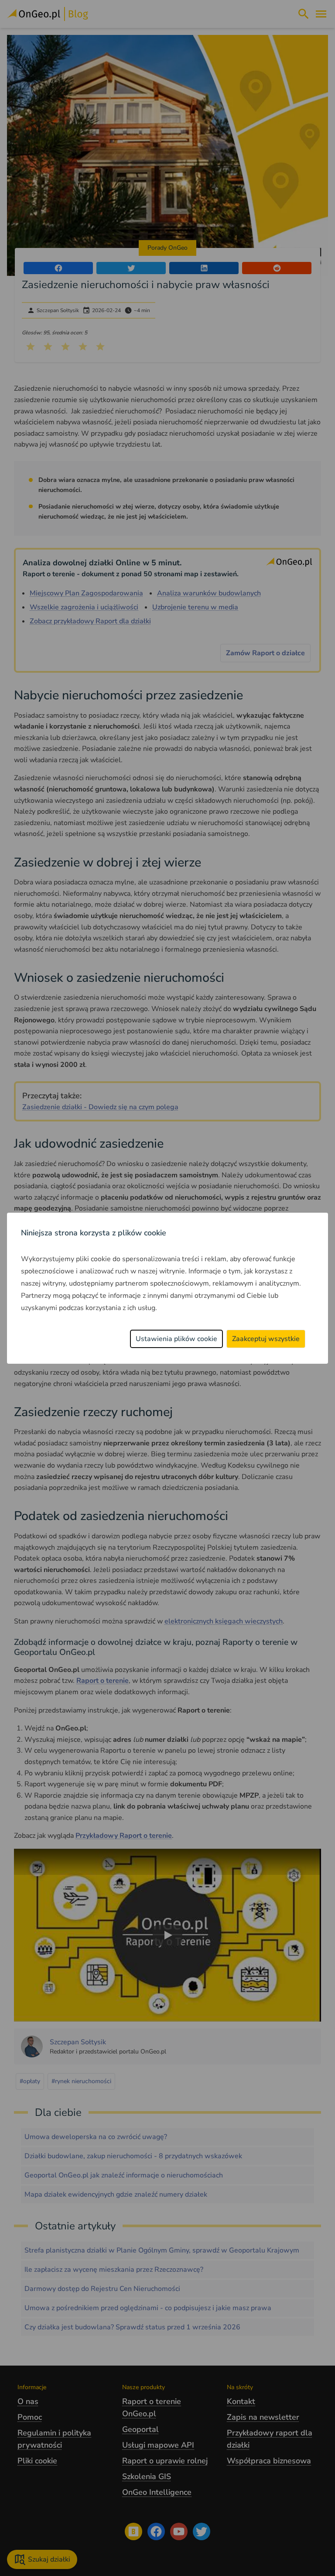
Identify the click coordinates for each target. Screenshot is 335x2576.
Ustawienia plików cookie (176, 1339)
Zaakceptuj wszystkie (266, 1339)
